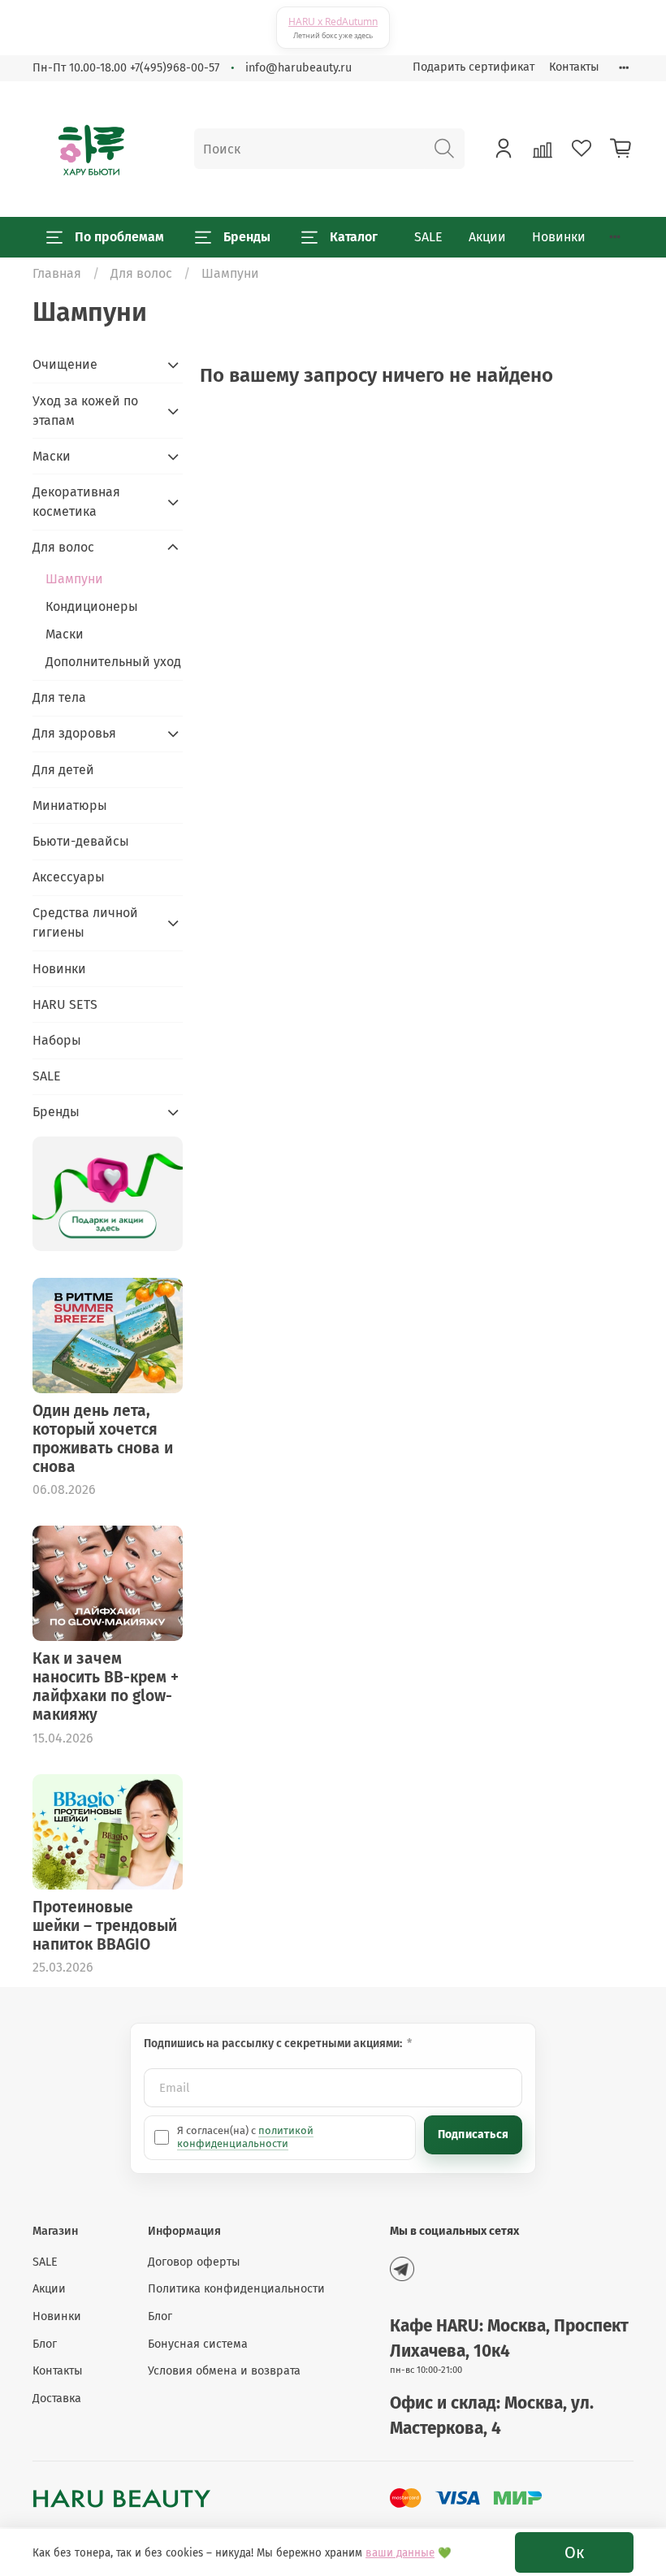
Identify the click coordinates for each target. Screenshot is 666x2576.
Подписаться (473, 2134)
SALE (428, 237)
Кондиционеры (92, 606)
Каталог (354, 237)
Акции (487, 237)
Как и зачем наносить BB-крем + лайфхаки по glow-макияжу (106, 1686)
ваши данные (400, 2553)
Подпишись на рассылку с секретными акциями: (274, 2043)
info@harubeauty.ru (298, 68)
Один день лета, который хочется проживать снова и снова (103, 1439)
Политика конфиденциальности (236, 2289)
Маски (52, 456)
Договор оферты (194, 2262)
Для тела (59, 697)
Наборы (57, 1040)
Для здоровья (74, 733)
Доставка (57, 2398)
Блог (45, 2344)
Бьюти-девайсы (81, 841)
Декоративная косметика (76, 502)
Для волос (141, 273)
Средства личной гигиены (85, 922)
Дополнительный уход (113, 662)
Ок (574, 2552)
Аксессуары (69, 877)
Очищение (65, 364)
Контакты (574, 67)
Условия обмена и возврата (224, 2371)
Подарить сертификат (474, 67)
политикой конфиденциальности (245, 2137)
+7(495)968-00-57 (175, 68)
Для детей (63, 770)
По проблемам (119, 237)
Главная (57, 273)
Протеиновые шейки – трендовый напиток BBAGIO (105, 1926)
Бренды (247, 237)
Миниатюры (70, 805)
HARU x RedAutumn (333, 22)
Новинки (559, 237)
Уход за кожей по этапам (85, 411)
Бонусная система (198, 2344)
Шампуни (74, 579)
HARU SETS (65, 1004)
